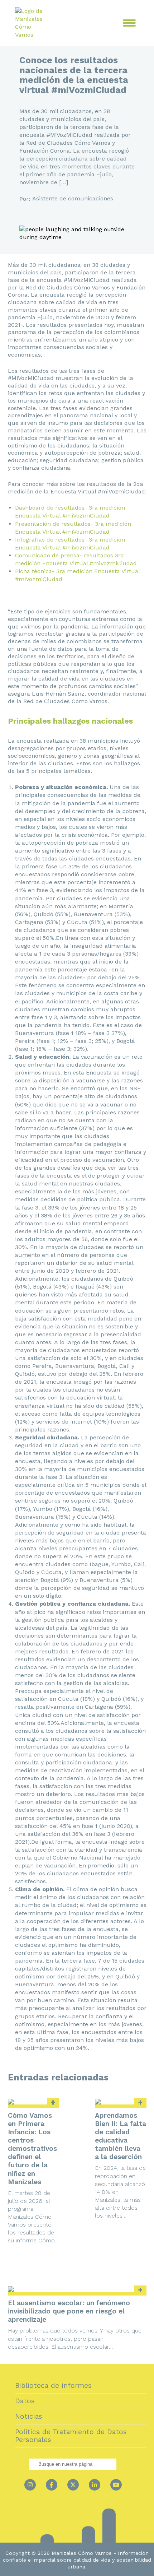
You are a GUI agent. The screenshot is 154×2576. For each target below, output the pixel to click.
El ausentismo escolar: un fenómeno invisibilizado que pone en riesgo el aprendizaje (69, 2311)
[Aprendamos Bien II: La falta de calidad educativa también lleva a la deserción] (121, 2102)
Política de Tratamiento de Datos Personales (71, 2436)
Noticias (29, 2416)
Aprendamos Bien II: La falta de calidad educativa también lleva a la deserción (121, 2136)
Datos (25, 2401)
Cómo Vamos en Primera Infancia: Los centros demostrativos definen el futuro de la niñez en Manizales (32, 2149)
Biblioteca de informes (53, 2385)
